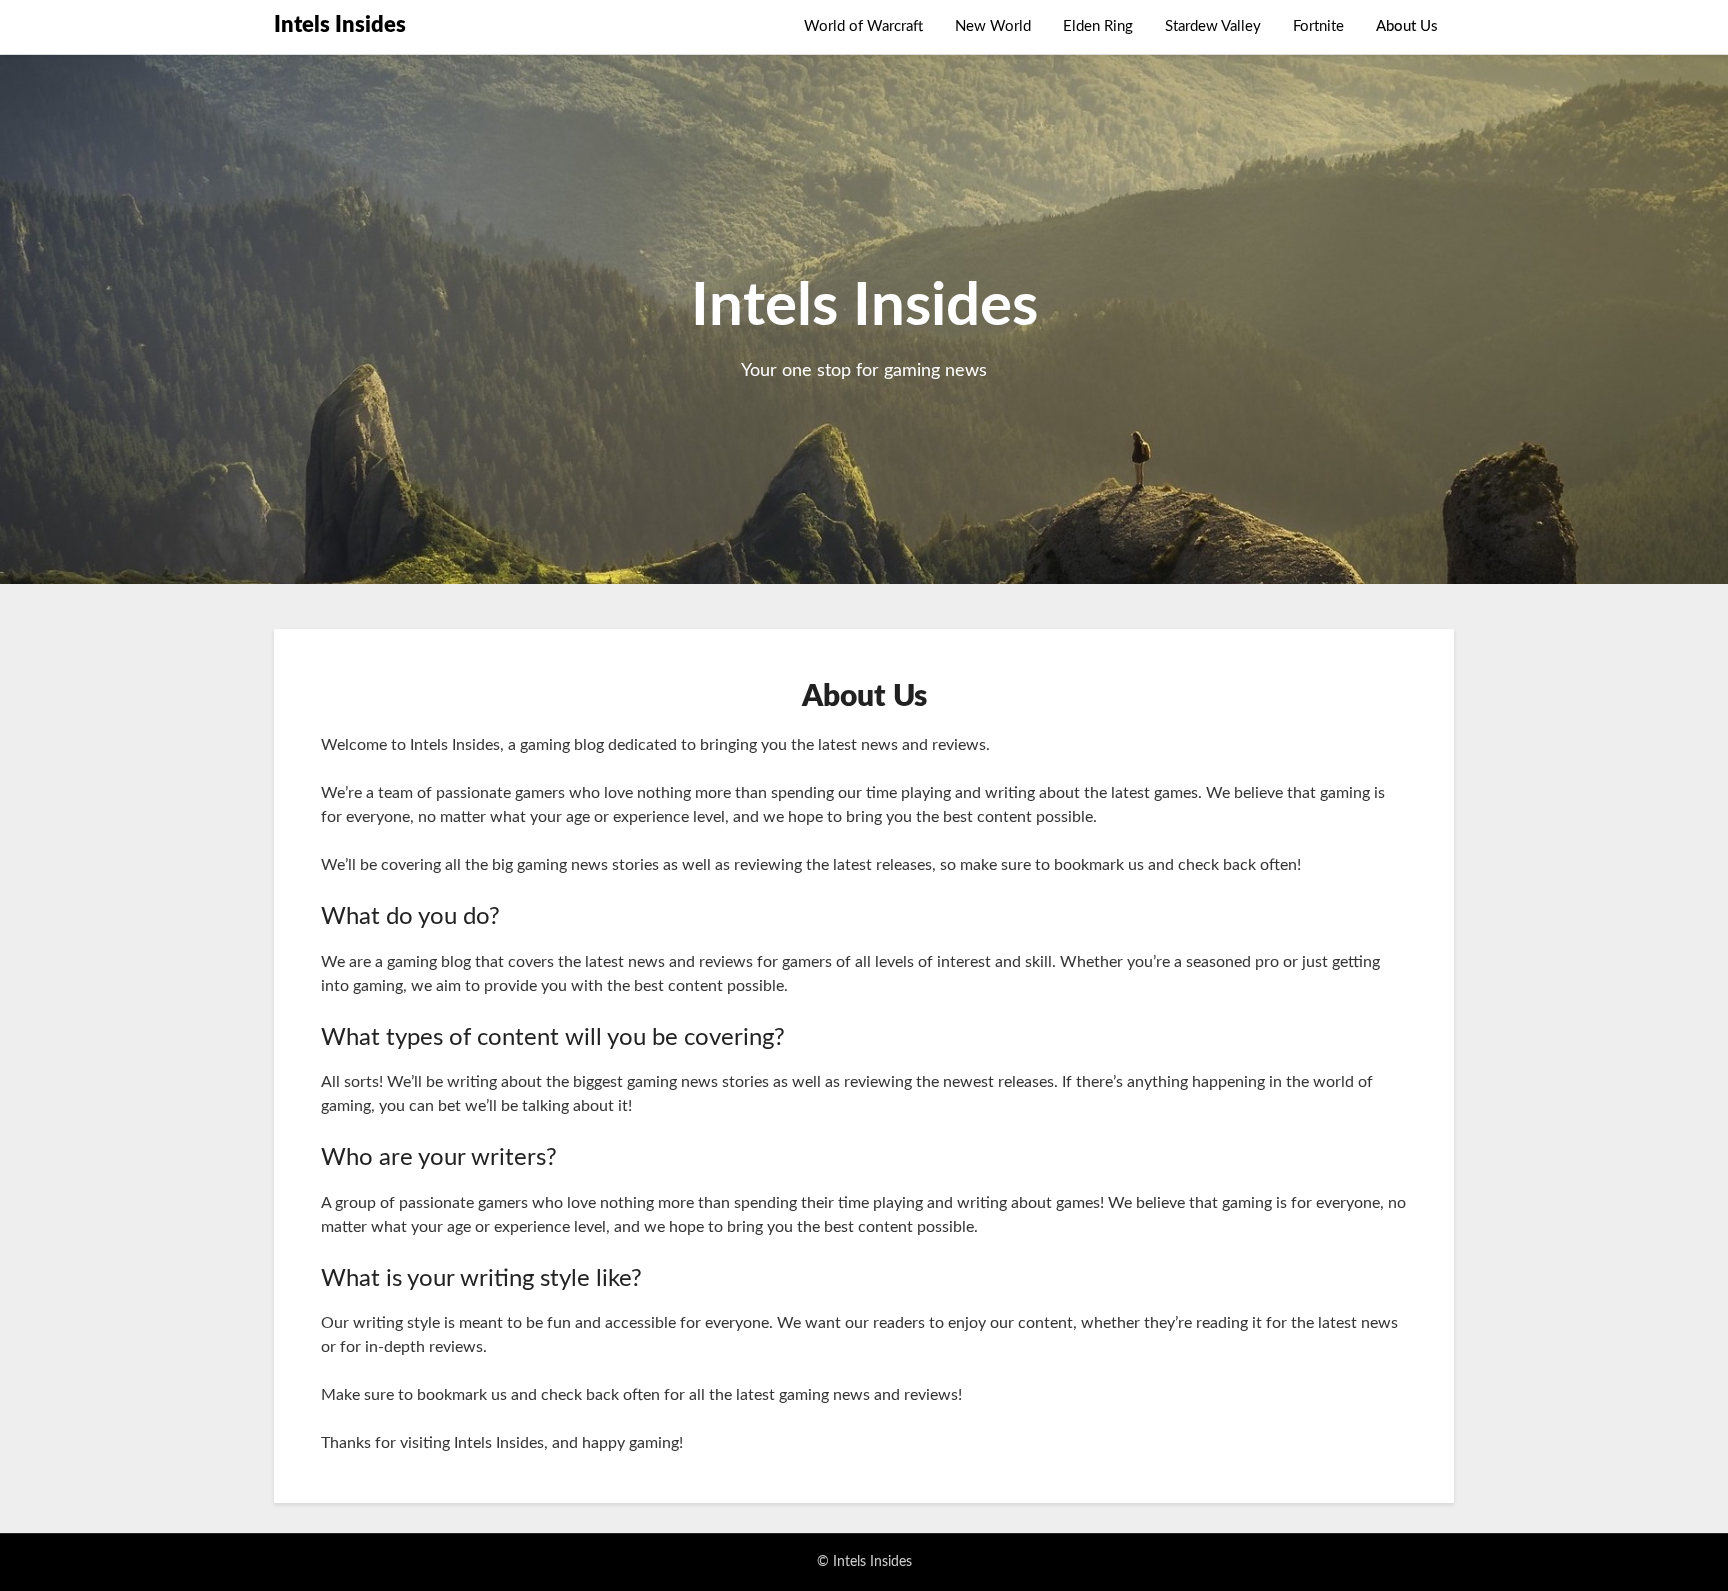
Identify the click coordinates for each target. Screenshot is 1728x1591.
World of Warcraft (863, 26)
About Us (1407, 26)
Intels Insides (340, 25)
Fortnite (1318, 26)
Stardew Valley (1213, 26)
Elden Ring (1098, 26)
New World (993, 26)
